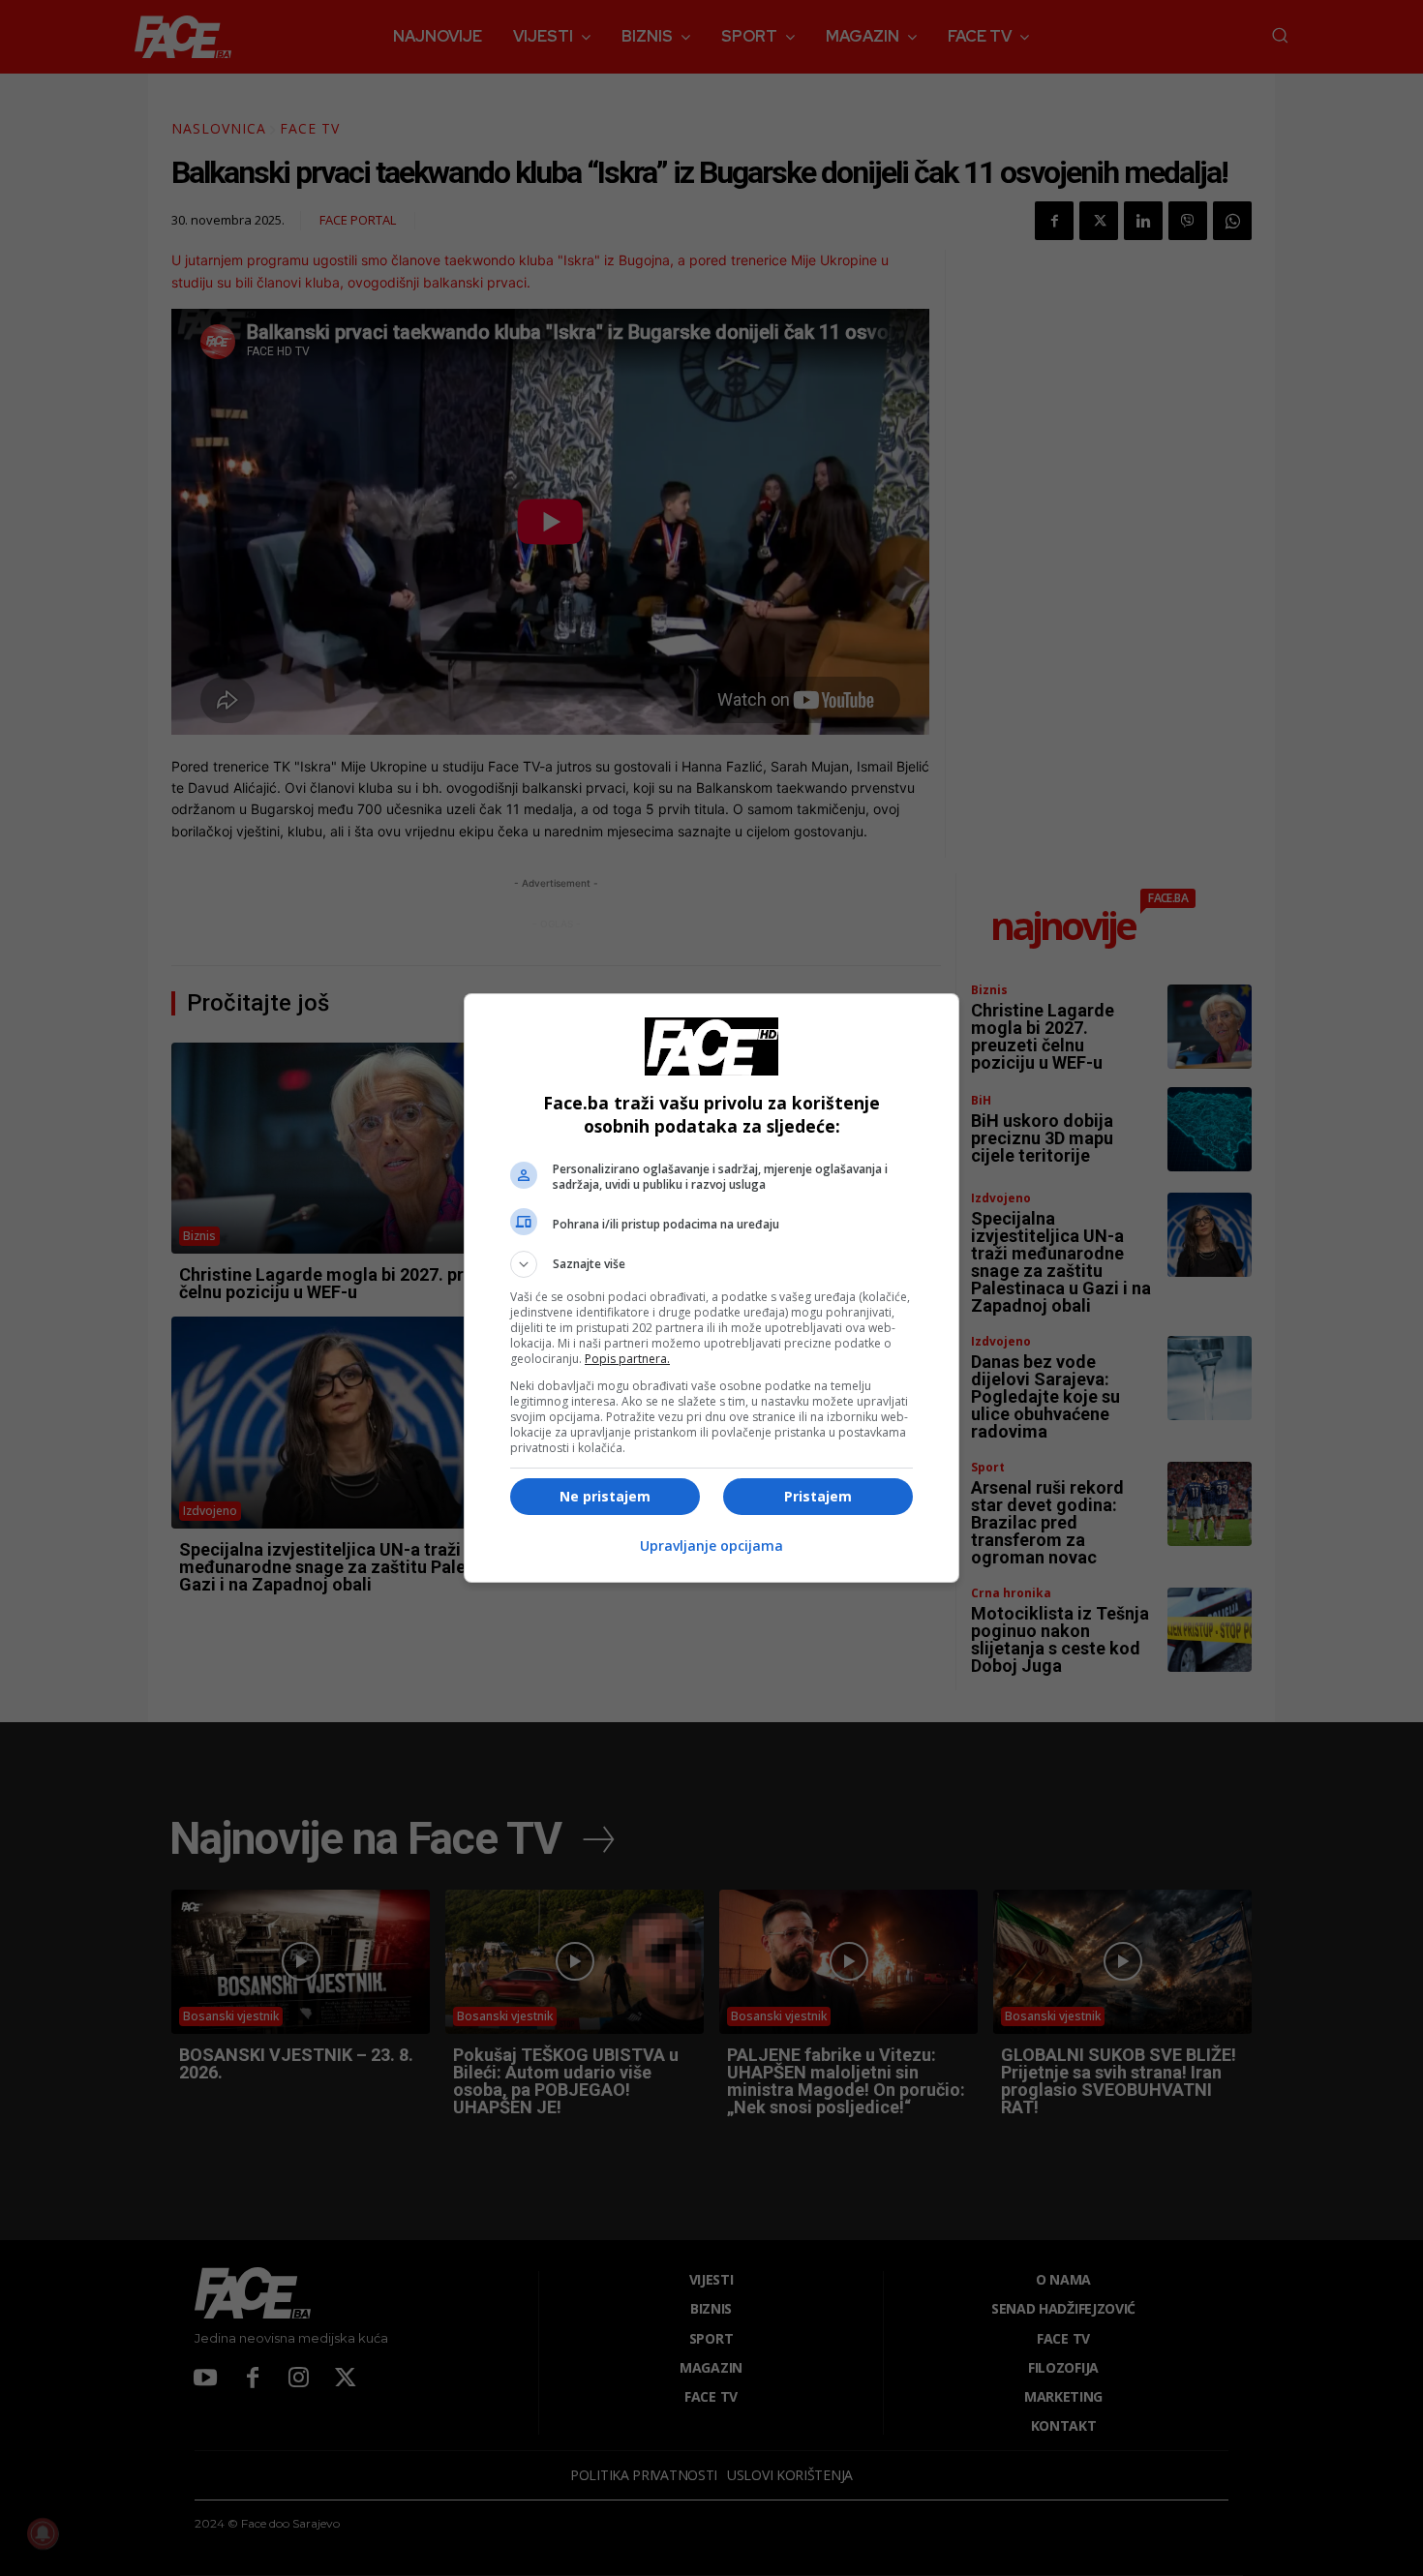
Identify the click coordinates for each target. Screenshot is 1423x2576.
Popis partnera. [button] (627, 1359)
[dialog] (711, 1288)
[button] (711, 1264)
